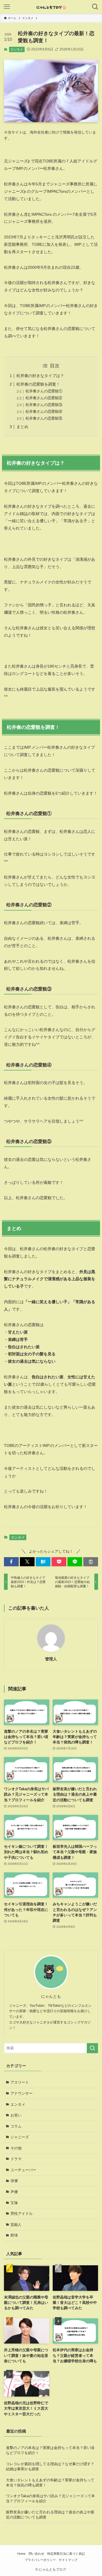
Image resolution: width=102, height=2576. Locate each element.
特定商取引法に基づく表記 (66, 2554)
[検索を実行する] (92, 2048)
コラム (16, 2126)
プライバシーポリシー (40, 2560)
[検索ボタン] (95, 7)
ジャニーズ (20, 2137)
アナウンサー (22, 2093)
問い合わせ (36, 2554)
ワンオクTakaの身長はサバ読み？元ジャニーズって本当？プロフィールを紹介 (50, 2498)
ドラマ (16, 2159)
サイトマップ (68, 2560)
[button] (11, 1562)
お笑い (16, 2115)
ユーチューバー (23, 2170)
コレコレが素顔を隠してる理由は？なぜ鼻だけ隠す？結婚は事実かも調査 (50, 2466)
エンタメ (17, 49)
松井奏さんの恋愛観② (44, 398)
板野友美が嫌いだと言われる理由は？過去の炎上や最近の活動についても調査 (50, 2515)
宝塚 (14, 2203)
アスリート (20, 2082)
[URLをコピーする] (91, 1562)
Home (21, 2554)
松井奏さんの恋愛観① (44, 391)
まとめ (22, 427)
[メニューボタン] (7, 7)
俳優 (14, 2181)
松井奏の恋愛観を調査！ (38, 384)
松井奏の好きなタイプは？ (40, 376)
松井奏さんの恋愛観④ (44, 411)
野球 (14, 2235)
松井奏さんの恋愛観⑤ (44, 418)
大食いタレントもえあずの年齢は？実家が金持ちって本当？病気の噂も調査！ (50, 2483)
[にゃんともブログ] (51, 7)
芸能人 (16, 2225)
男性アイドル (22, 2214)
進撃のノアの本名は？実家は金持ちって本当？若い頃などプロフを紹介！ (50, 2450)
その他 (16, 2148)
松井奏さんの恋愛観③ (44, 405)
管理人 (51, 1659)
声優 (14, 2192)
